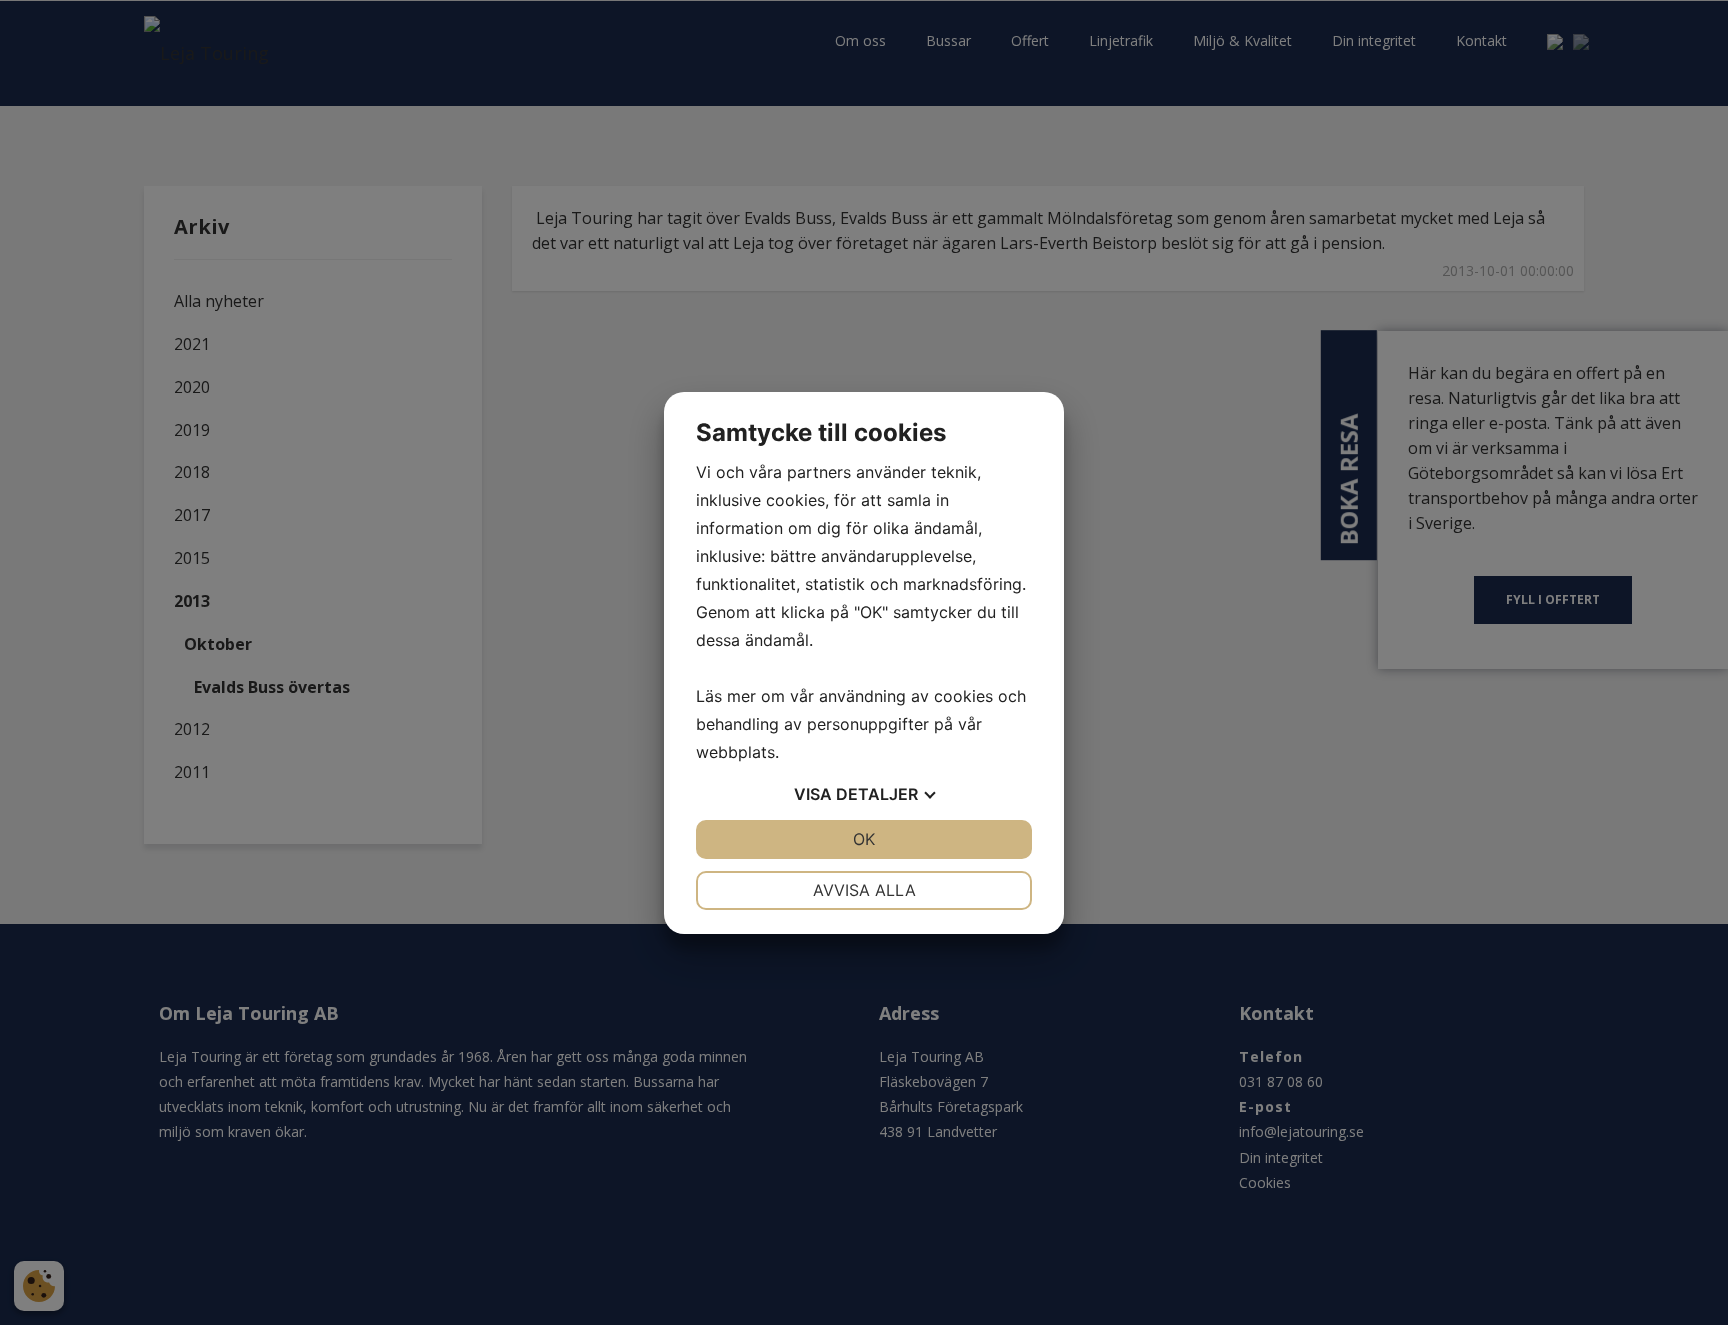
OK (864, 839)
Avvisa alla (864, 890)
